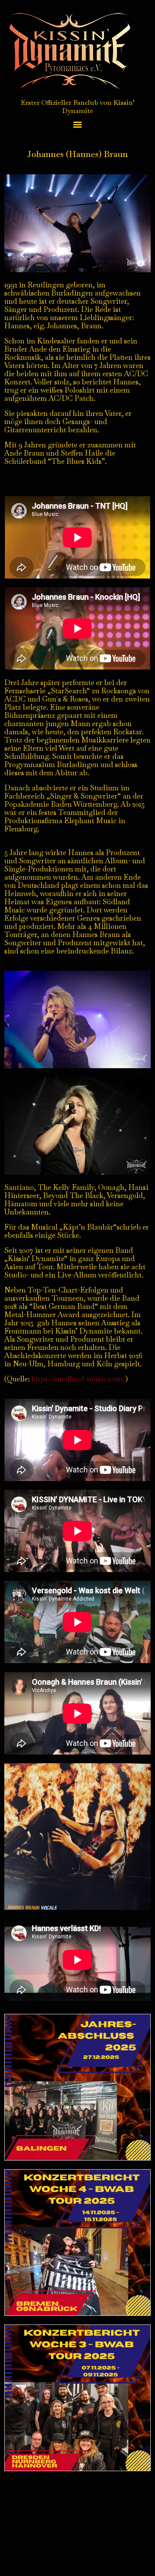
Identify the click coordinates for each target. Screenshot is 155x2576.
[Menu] (77, 125)
